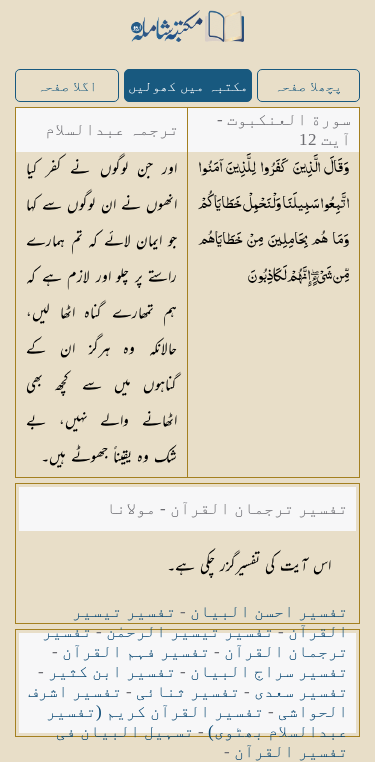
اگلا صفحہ (67, 86)
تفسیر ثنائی (188, 691)
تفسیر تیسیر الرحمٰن (190, 631)
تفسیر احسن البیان (269, 611)
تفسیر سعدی (301, 691)
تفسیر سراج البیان (269, 671)
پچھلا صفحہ (308, 86)
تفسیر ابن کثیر (112, 671)
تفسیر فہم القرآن (136, 651)
